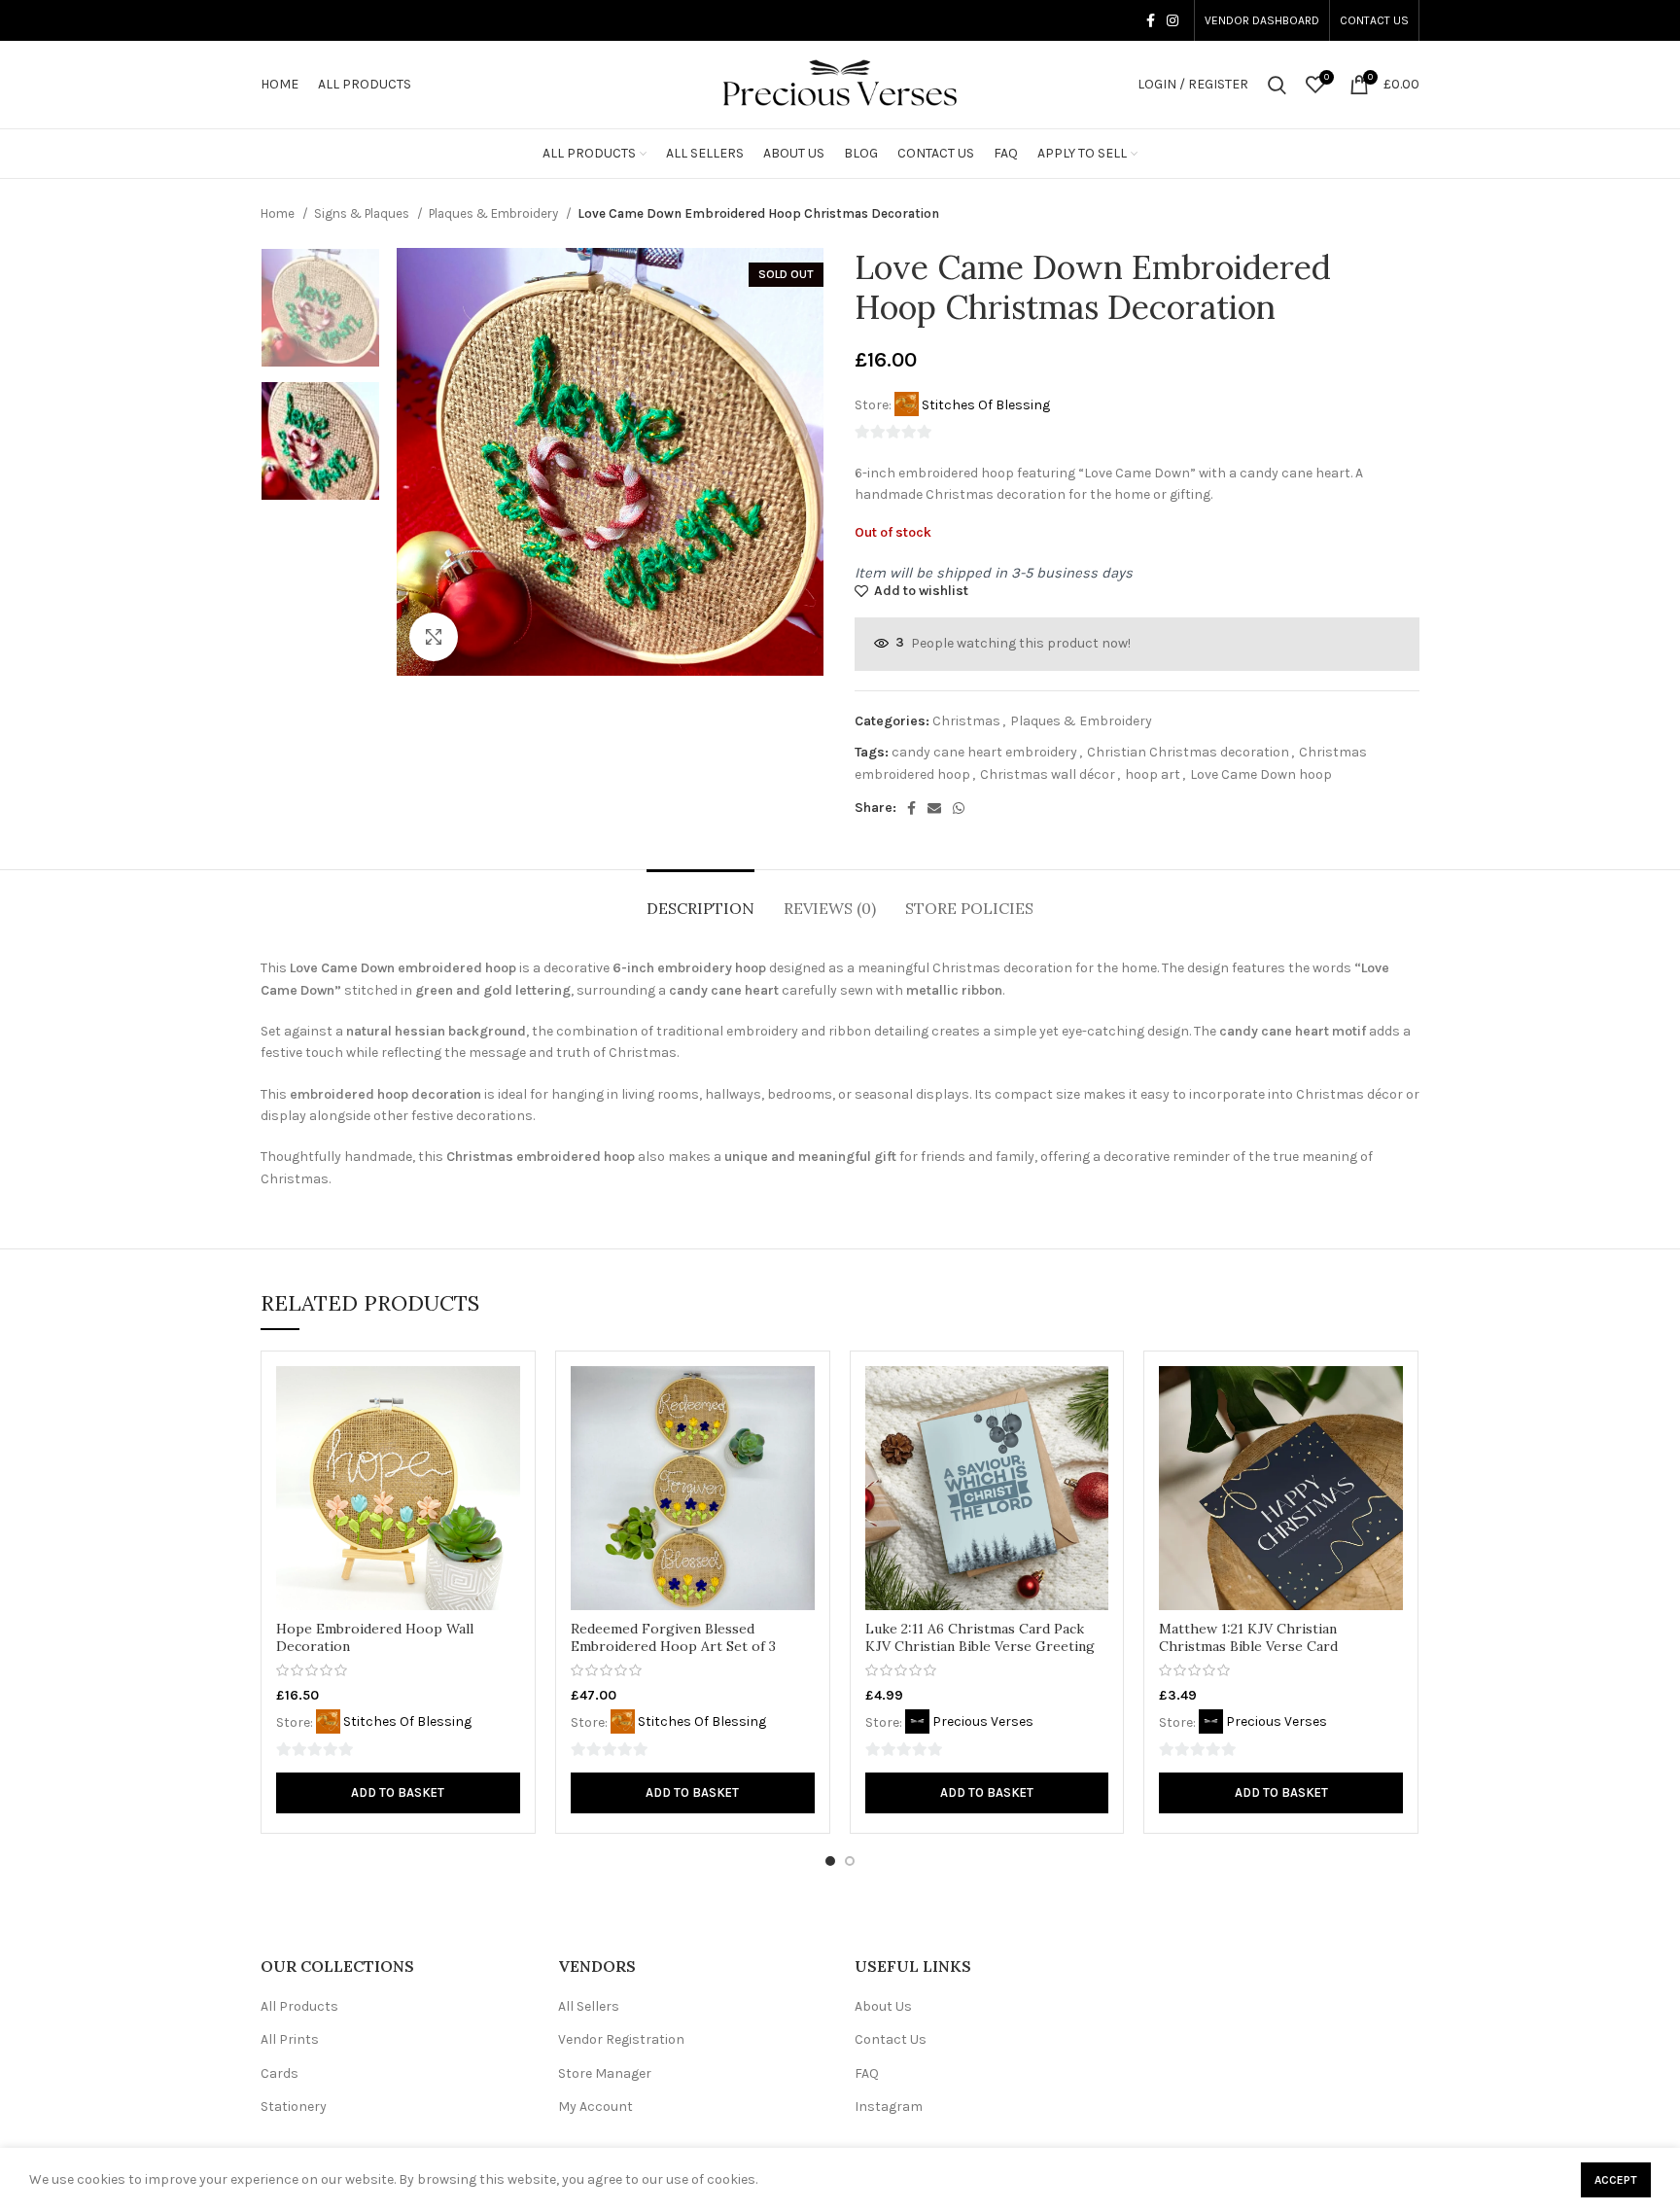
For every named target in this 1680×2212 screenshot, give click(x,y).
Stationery (294, 2107)
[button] (398, 1793)
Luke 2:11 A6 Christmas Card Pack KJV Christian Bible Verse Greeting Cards (980, 1646)
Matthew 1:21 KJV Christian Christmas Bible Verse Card (1248, 1637)
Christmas (966, 721)
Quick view (506, 1398)
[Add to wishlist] (506, 1441)
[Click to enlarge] (434, 637)
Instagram (889, 2107)
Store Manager (605, 2073)
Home (279, 213)
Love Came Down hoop (1261, 774)
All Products (299, 2006)
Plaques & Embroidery (495, 213)
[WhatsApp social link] (959, 808)
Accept (1616, 2180)
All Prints (290, 2039)
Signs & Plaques (363, 213)
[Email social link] (934, 808)
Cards (280, 2073)
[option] (320, 308)
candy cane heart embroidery (984, 752)
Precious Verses (983, 1721)
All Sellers (589, 2006)
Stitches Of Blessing (986, 405)
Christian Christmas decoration (1188, 752)
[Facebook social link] (1151, 20)
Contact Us (891, 2039)
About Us (883, 2006)
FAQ (867, 2073)
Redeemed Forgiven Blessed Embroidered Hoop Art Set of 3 (673, 1637)
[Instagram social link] (1172, 20)
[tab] (700, 899)
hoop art (1153, 774)
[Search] (1277, 85)
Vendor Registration (621, 2039)
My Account (595, 2107)
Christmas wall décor (1048, 774)
